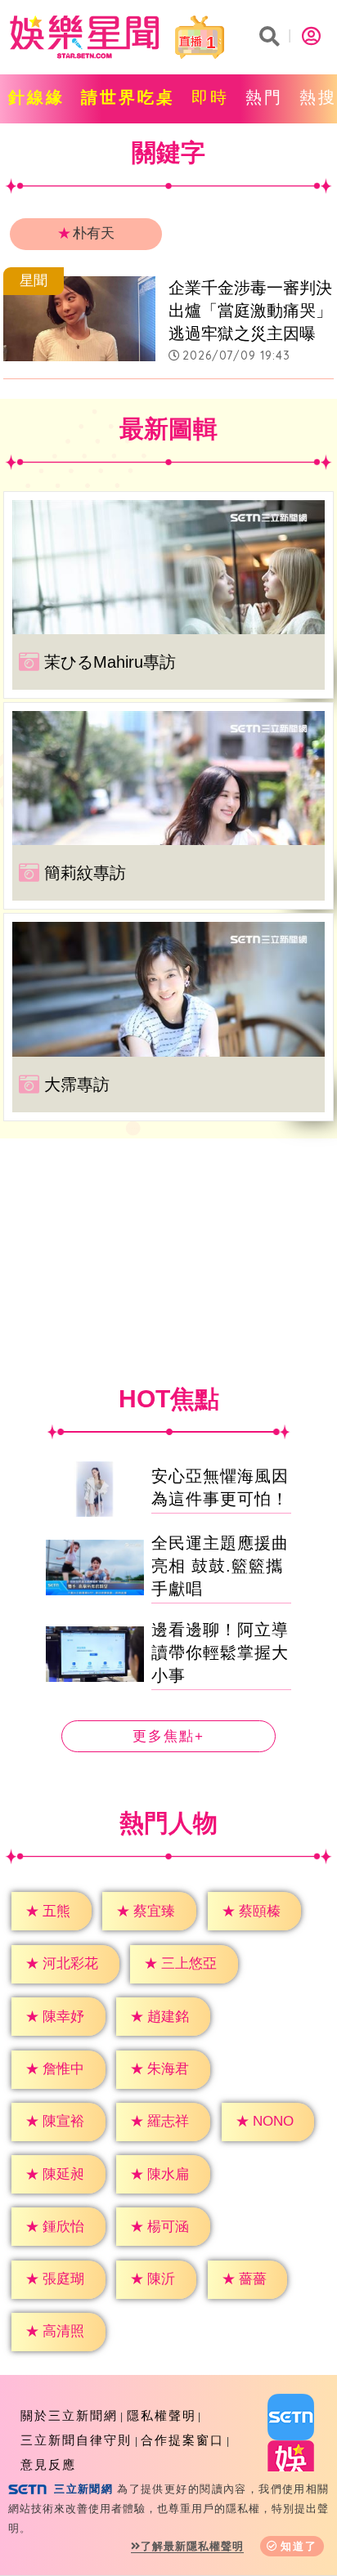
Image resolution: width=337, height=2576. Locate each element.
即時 (210, 97)
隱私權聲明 (162, 2415)
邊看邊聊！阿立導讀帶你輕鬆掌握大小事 (220, 1652)
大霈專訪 (77, 1085)
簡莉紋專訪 (85, 873)
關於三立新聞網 (69, 2415)
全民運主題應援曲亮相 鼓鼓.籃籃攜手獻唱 (220, 1566)
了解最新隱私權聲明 (192, 2546)
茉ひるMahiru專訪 (110, 662)
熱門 (264, 97)
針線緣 (36, 97)
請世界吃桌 (128, 97)
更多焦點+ (168, 1736)
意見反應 (48, 2464)
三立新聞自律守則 (76, 2440)
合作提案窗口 (182, 2440)
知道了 (299, 2546)
